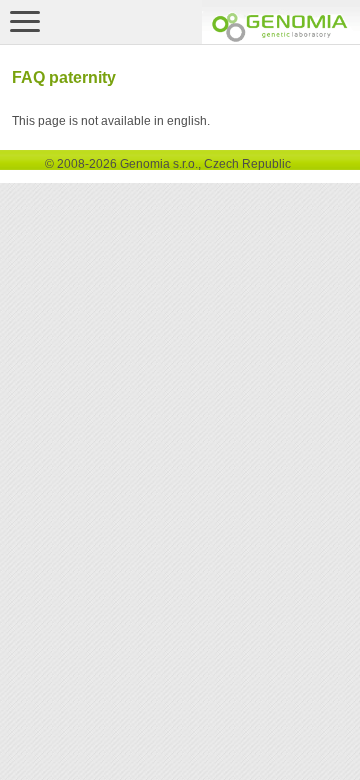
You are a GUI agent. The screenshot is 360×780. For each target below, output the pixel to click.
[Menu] (25, 21)
